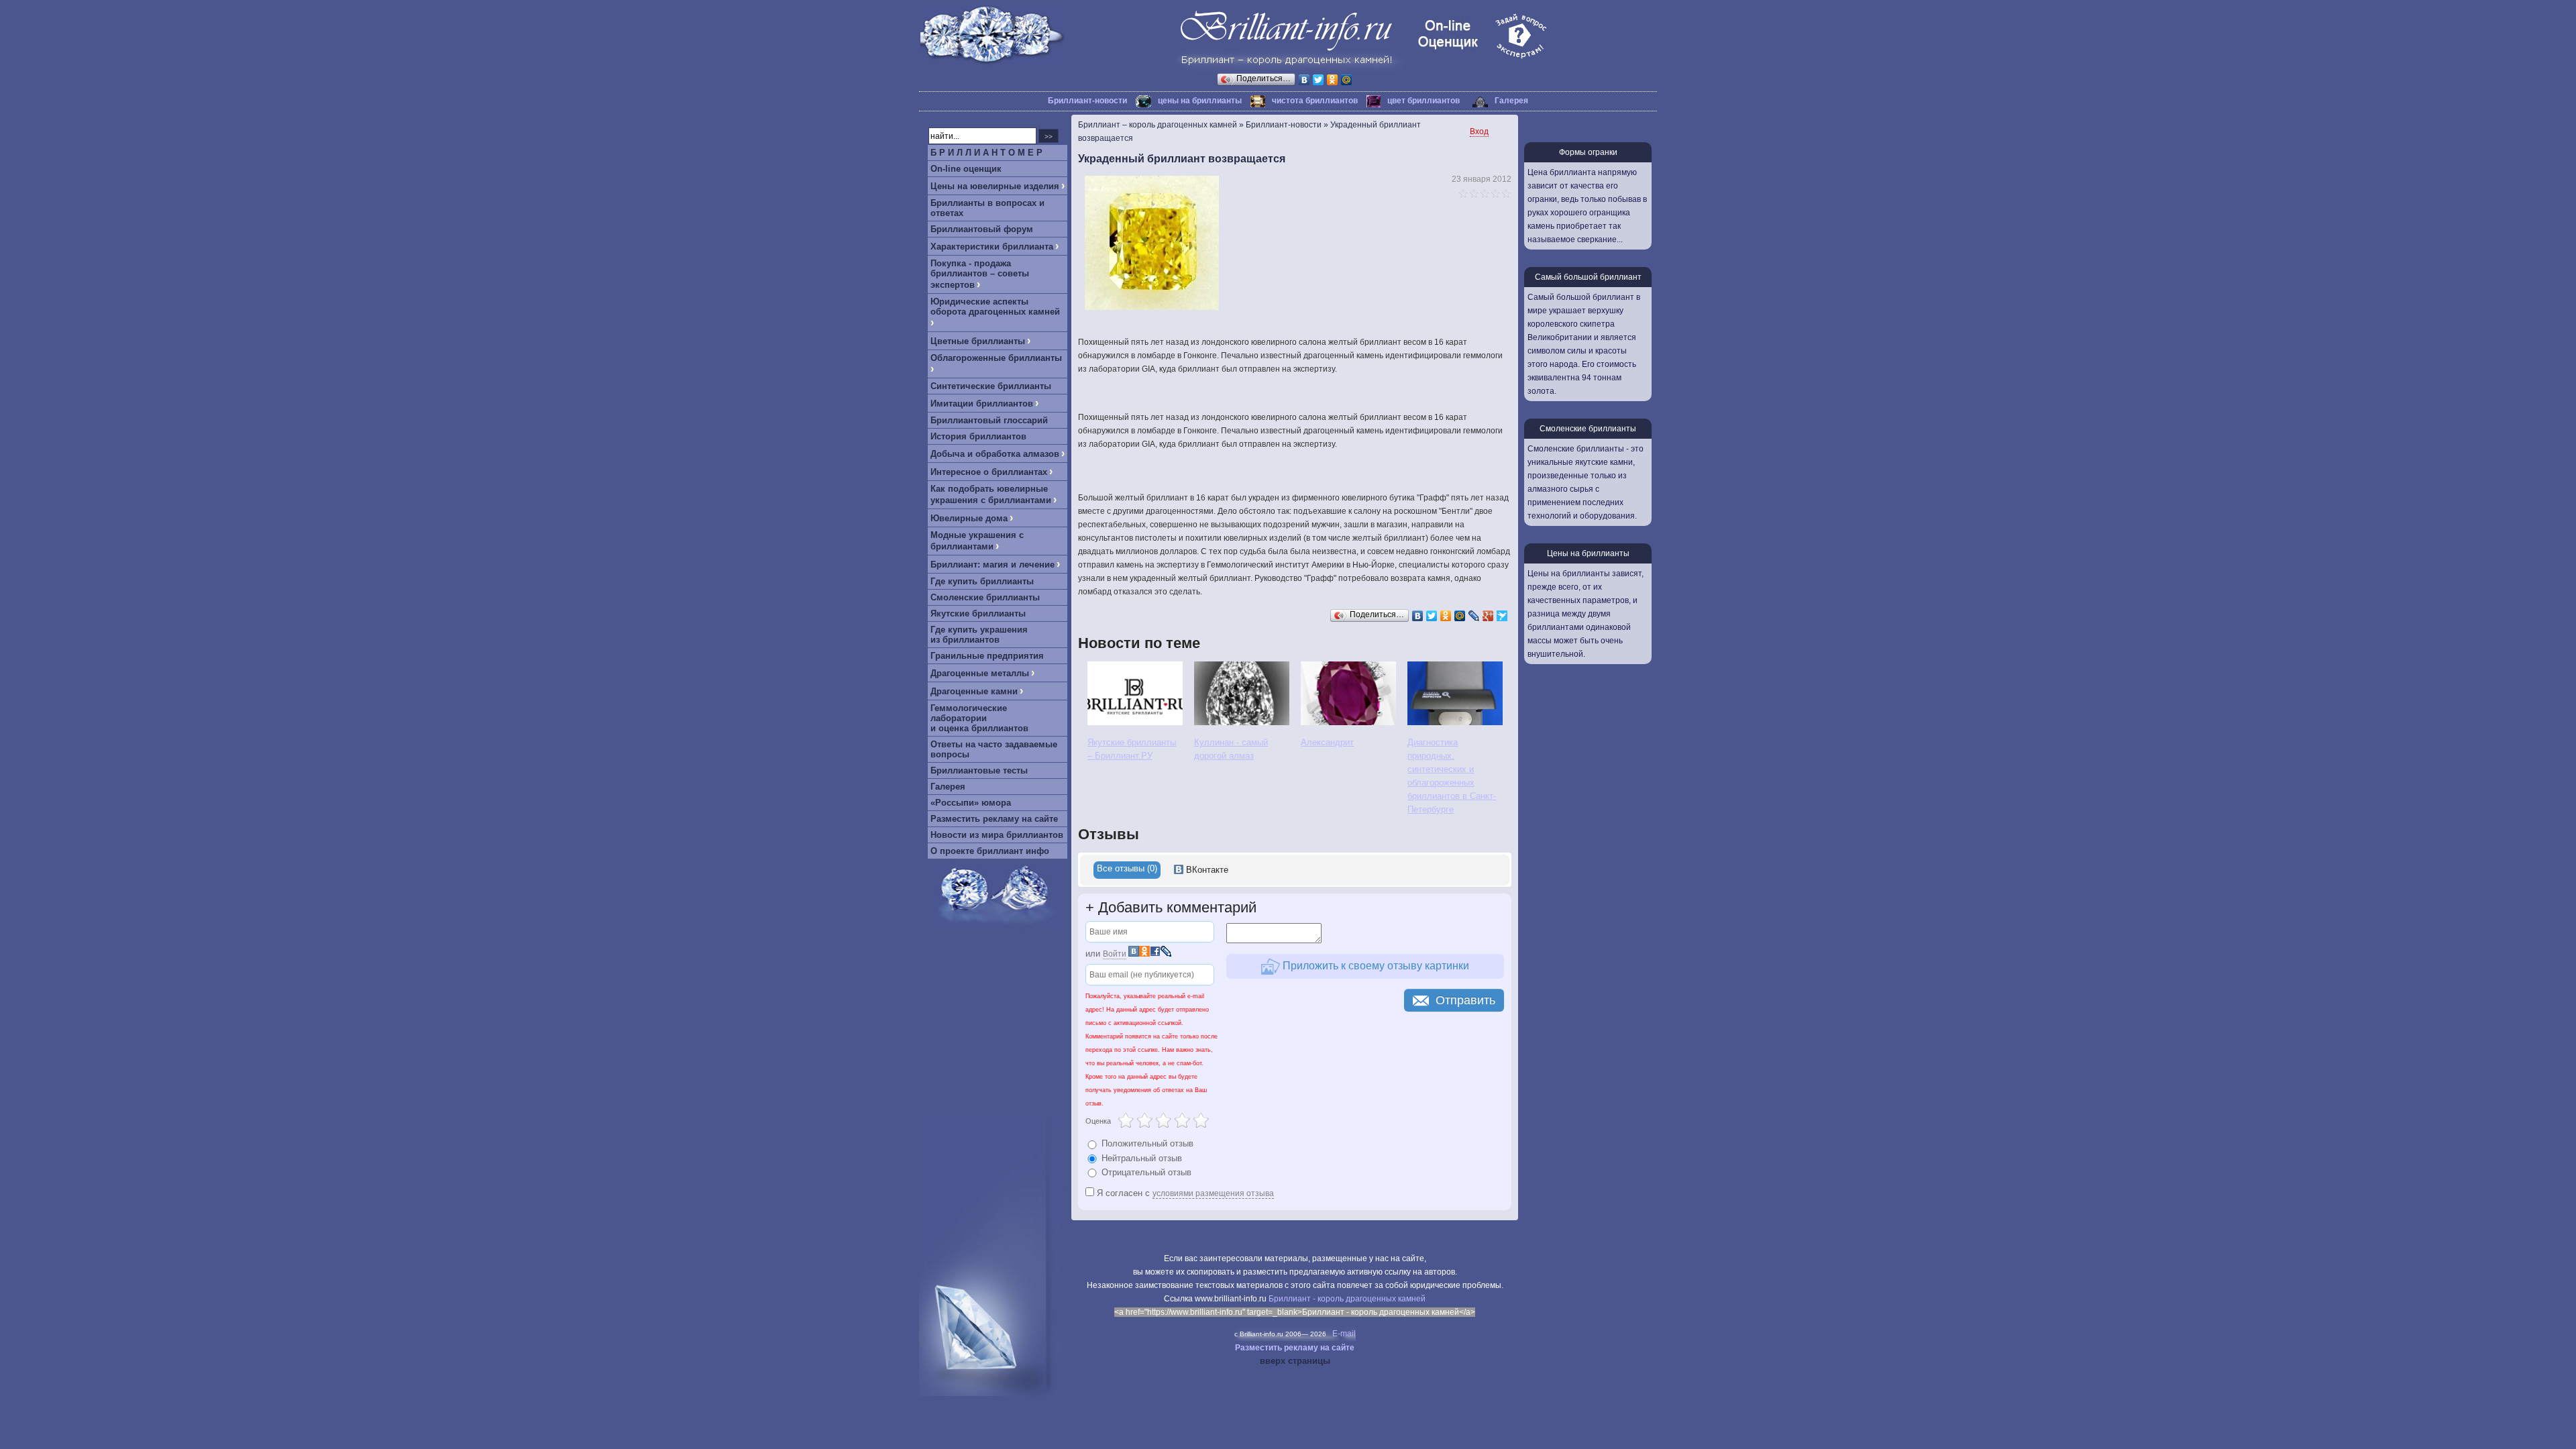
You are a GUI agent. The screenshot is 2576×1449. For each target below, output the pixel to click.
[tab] (1127, 870)
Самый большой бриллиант (1588, 277)
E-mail (1344, 1334)
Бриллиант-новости (1087, 101)
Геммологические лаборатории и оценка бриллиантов (979, 718)
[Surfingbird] (1502, 616)
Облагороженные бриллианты (996, 358)
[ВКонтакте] (1304, 80)
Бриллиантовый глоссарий (989, 420)
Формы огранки (1588, 152)
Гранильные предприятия (987, 656)
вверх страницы (1295, 1361)
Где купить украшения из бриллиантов (979, 635)
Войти (1115, 954)
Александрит (1327, 742)
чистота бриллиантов (1315, 101)
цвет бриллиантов (1424, 101)
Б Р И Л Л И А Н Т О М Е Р (986, 153)
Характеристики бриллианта (992, 247)
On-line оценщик (966, 169)
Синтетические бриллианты (991, 386)
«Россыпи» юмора (971, 803)
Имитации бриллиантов (982, 404)
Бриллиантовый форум (982, 229)
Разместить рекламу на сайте (994, 819)
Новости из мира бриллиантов (997, 835)
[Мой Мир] (1347, 80)
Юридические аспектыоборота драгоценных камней (995, 307)
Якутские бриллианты (978, 613)
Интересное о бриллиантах (989, 472)
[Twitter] (1319, 80)
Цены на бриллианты (1588, 553)
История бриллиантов (978, 436)
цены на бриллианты (1200, 101)
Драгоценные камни (974, 691)
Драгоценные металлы (980, 673)
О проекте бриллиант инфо (990, 851)
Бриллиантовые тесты (979, 770)
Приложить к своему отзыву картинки (1375, 966)
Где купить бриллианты (982, 581)
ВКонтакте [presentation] (1206, 870)
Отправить (1465, 1000)
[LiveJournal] (1474, 616)
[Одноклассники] (1333, 80)
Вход (1479, 131)
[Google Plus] (1488, 616)
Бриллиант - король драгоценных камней (1347, 1299)
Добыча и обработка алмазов (995, 454)
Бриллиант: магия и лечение (992, 565)
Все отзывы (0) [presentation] (1127, 868)
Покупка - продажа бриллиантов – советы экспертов (980, 274)
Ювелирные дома (969, 518)
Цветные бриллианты (978, 341)
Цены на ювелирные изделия (995, 186)
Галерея (1511, 101)
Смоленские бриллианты (985, 597)
